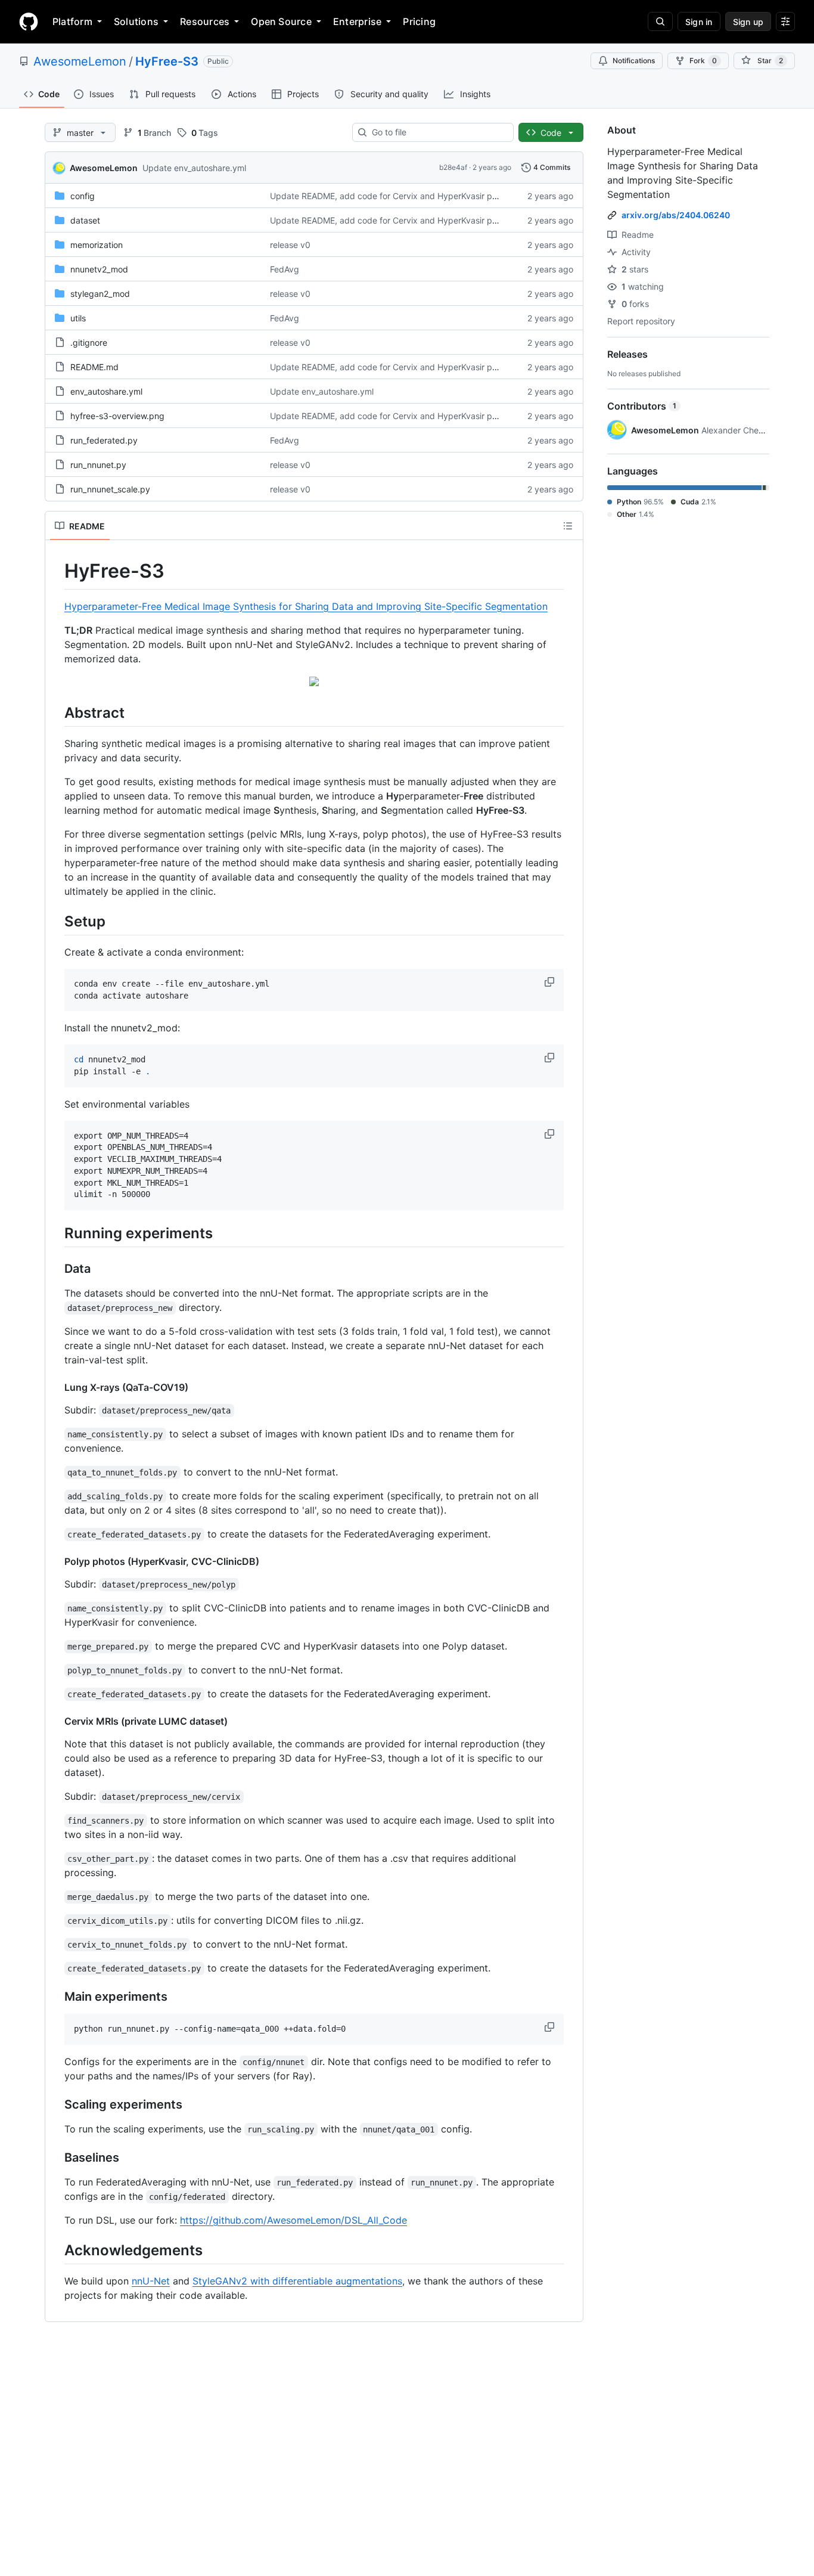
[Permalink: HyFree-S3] (56, 571)
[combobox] (438, 132)
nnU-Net (151, 2281)
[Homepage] (29, 21)
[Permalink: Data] (56, 1269)
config (83, 196)
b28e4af (453, 167)
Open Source (281, 21)
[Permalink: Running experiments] (56, 1233)
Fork (703, 61)
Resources (205, 21)
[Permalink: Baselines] (56, 2157)
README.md (94, 367)
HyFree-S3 (167, 61)
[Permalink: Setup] (56, 921)
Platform (72, 21)
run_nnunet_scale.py (110, 489)
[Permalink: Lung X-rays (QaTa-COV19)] (56, 1387)
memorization (97, 245)
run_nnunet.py (98, 465)
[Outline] (568, 526)
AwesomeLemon (80, 61)
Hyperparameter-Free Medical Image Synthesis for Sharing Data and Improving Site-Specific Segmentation (306, 606)
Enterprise (357, 21)
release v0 (290, 245)
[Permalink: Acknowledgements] (56, 2250)
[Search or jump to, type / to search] (660, 21)
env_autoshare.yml (106, 391)
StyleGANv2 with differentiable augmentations (297, 2281)
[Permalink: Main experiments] (56, 1997)
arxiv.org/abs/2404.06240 (676, 215)
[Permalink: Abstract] (56, 712)
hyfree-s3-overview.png (117, 416)
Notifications (634, 61)
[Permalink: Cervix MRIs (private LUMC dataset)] (56, 1721)
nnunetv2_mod (99, 269)
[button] (551, 982)
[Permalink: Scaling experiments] (56, 2104)
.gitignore (89, 342)
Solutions (136, 21)
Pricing (419, 21)
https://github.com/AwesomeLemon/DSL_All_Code (293, 2220)
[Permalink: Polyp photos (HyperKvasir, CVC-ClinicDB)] (56, 1561)
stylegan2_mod (100, 294)
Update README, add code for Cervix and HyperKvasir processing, (401, 196)
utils (78, 318)
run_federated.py (104, 440)
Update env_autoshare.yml (194, 168)
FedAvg (285, 269)
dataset (85, 220)
